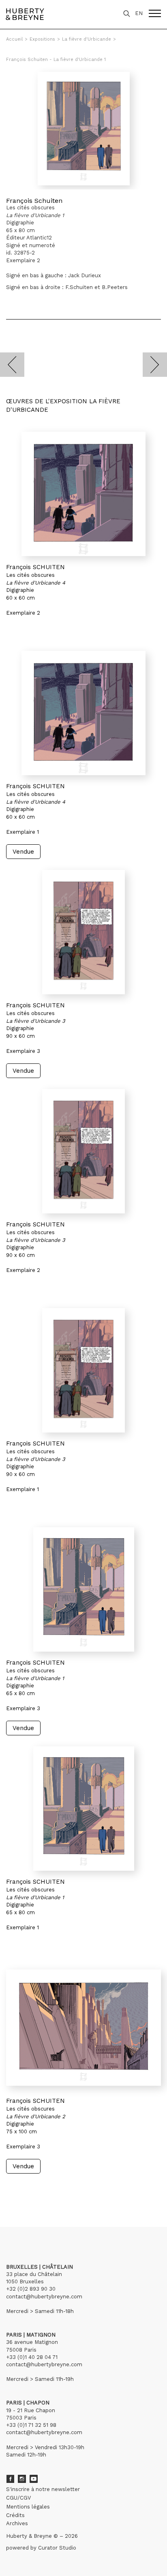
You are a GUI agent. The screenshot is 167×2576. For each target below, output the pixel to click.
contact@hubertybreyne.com (44, 2297)
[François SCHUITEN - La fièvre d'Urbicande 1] (83, 1589)
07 (62, 2189)
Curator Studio (57, 2548)
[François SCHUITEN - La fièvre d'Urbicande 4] (83, 494)
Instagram (22, 2479)
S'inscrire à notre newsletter (43, 2489)
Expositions (42, 39)
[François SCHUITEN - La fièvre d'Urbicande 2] (83, 2028)
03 (29, 2189)
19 (78, 2189)
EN (139, 13)
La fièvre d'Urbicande (87, 39)
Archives (17, 2523)
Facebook (10, 2479)
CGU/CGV (18, 2498)
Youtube (34, 2479)
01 (14, 2189)
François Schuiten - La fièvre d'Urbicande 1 (56, 60)
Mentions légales (28, 2507)
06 (54, 2189)
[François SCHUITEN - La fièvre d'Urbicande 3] (83, 932)
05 (45, 2189)
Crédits (15, 2515)
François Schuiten (34, 201)
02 (21, 2189)
